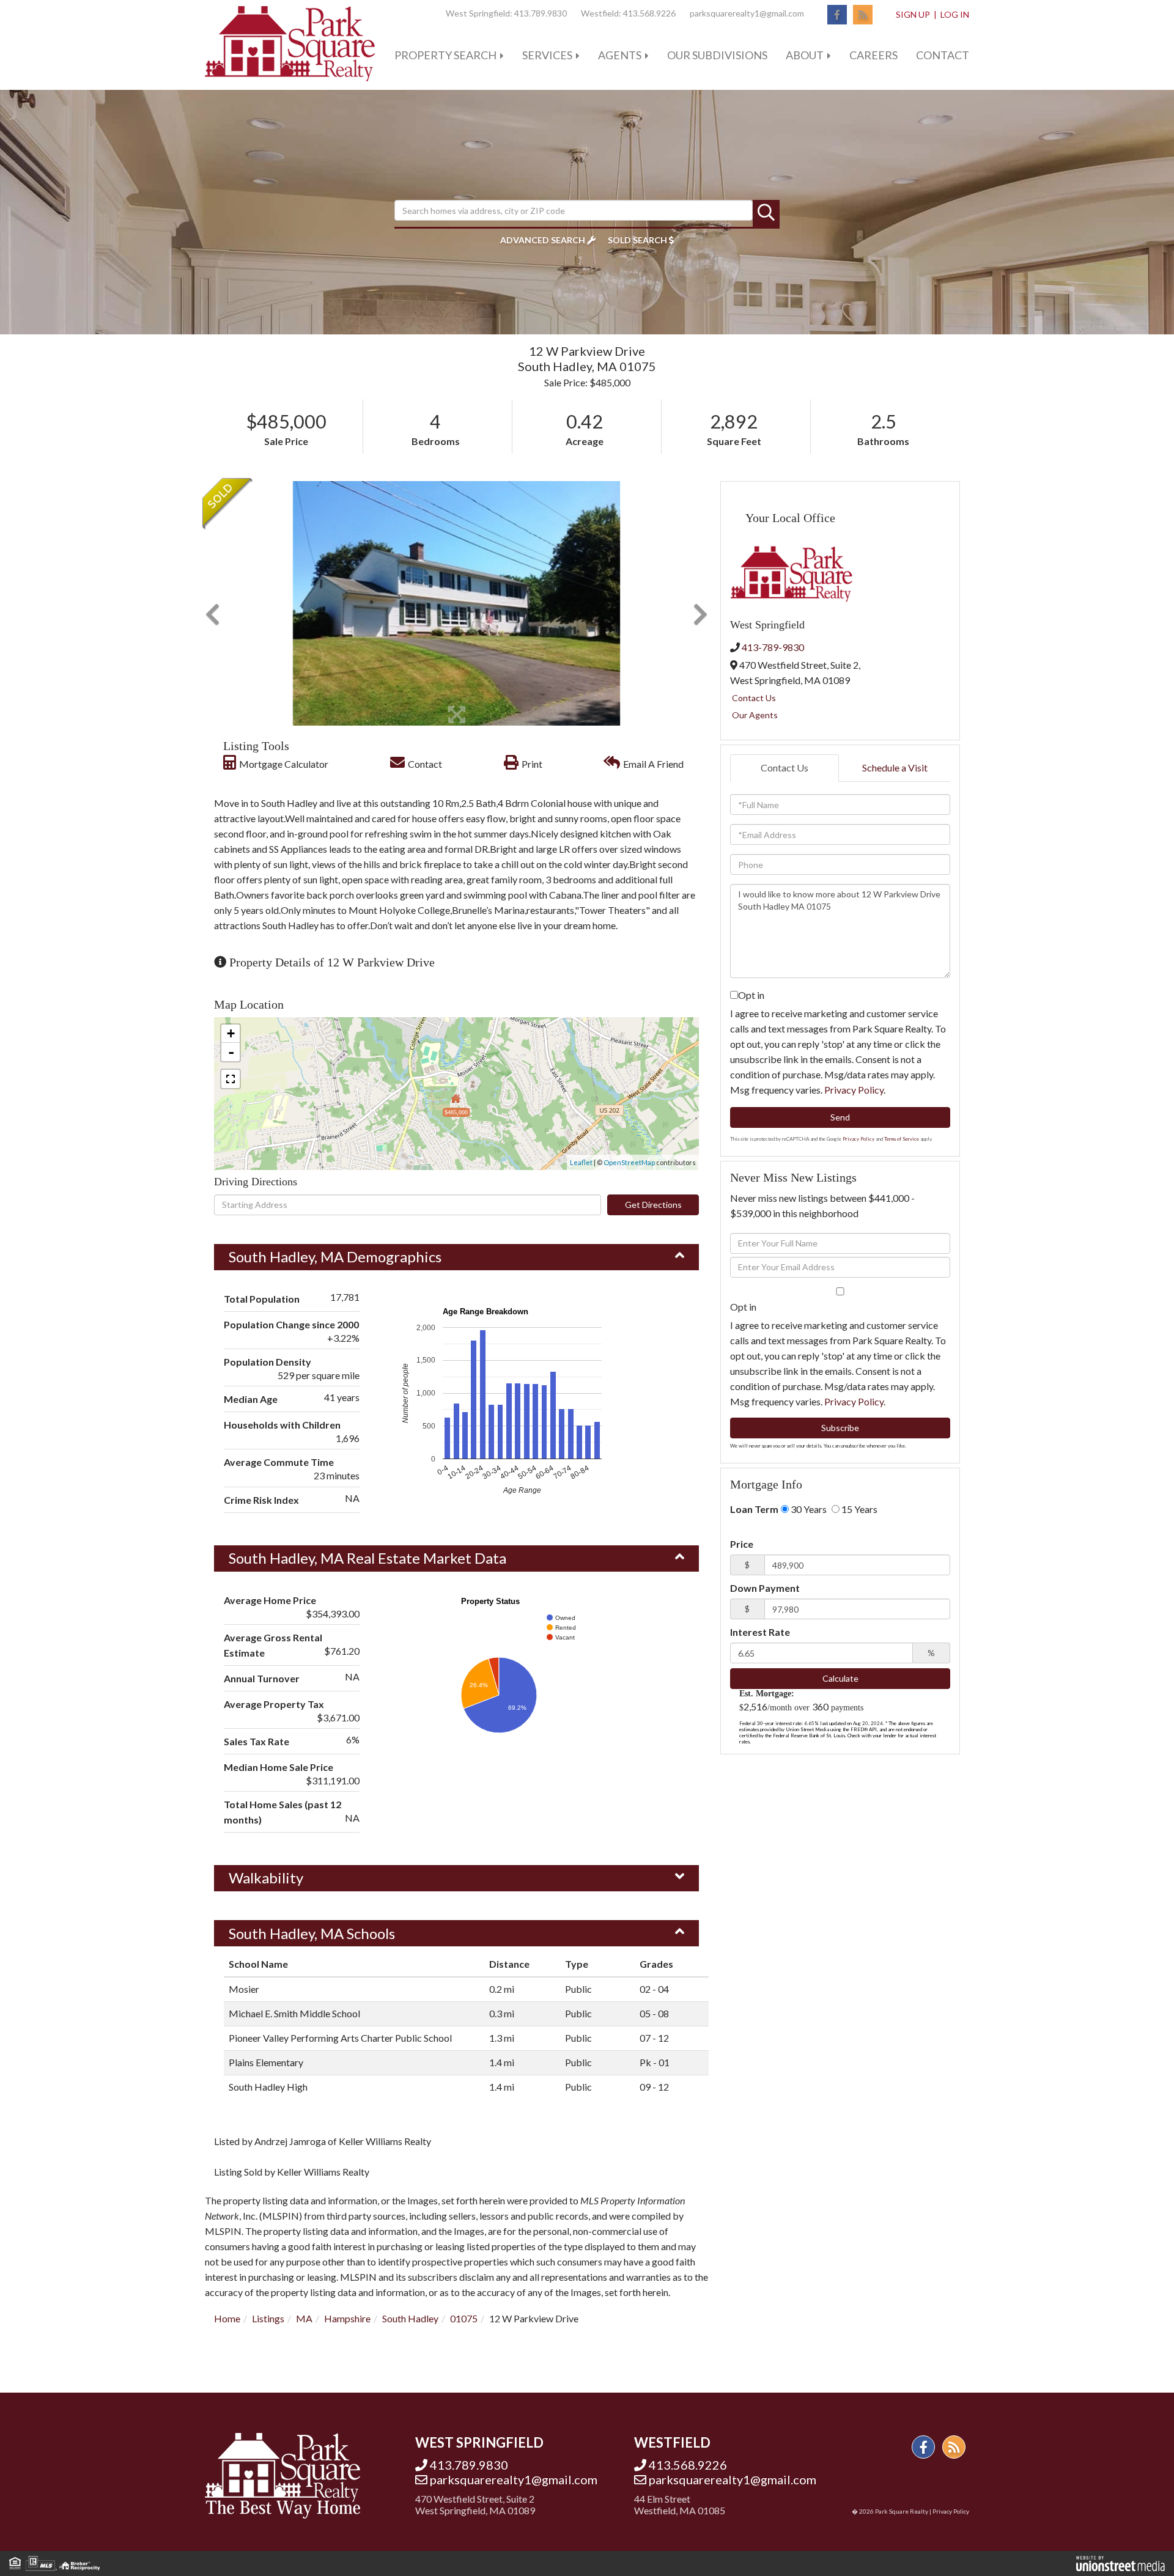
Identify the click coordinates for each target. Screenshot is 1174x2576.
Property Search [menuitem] (445, 55)
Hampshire (347, 2318)
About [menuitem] (805, 55)
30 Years (808, 1509)
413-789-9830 (773, 647)
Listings (268, 2318)
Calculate (840, 1678)
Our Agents (755, 715)
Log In (955, 14)
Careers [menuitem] (873, 55)
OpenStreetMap (629, 1162)
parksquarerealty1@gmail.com (747, 13)
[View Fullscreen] (231, 1079)
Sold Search (637, 240)
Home (227, 2318)
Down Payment (765, 1588)
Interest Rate (760, 1632)
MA (304, 2318)
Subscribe (840, 1428)
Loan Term (754, 1509)
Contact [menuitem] (943, 55)
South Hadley (410, 2318)
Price (742, 1544)
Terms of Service (902, 1139)
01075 (464, 2318)
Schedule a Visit (895, 767)
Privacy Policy (854, 1090)
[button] (766, 213)
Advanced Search (543, 240)
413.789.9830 (541, 13)
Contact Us (754, 698)
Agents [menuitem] (620, 55)
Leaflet (581, 1162)
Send (840, 1117)
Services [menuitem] (547, 55)
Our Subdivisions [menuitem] (717, 55)
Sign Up (913, 14)
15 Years (858, 1509)
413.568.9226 (649, 13)
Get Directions (653, 1205)
